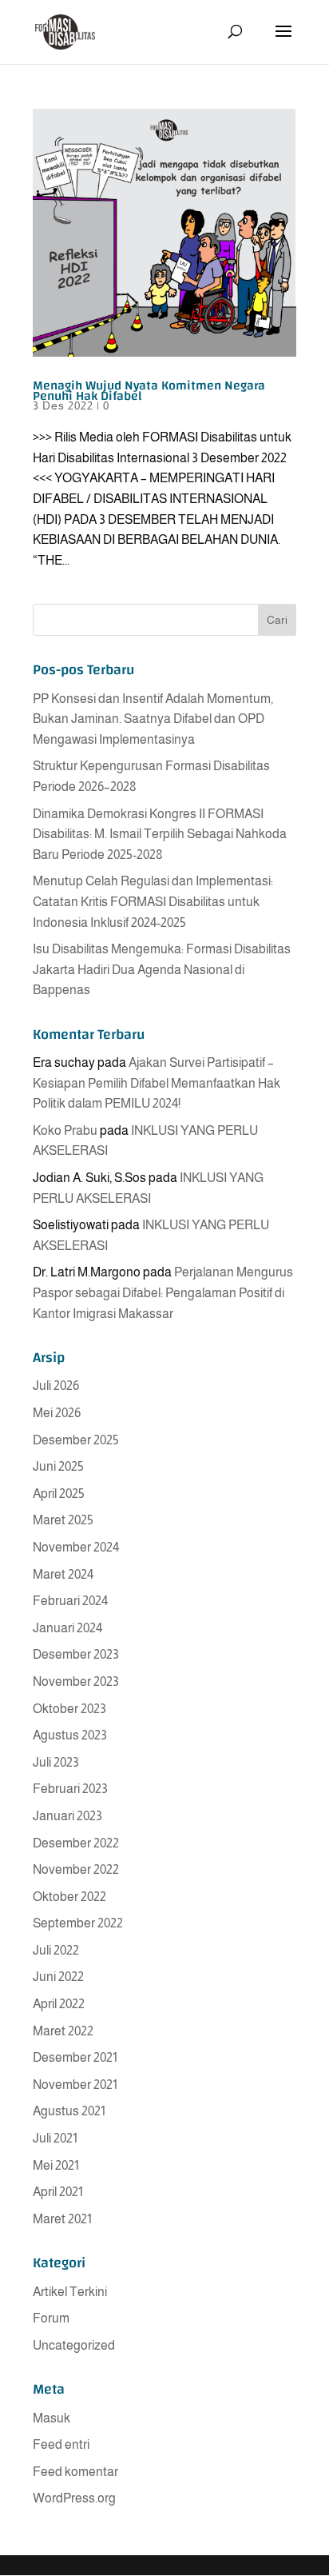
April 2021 (58, 2192)
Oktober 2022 (69, 1897)
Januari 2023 (67, 1816)
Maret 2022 (63, 2031)
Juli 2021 (55, 2138)
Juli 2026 (56, 1386)
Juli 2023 (56, 1762)
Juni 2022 (58, 1977)
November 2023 (76, 1681)
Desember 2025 (76, 1440)
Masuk (52, 2418)
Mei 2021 (56, 2165)
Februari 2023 (70, 1789)
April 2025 (59, 1494)
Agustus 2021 (69, 2111)
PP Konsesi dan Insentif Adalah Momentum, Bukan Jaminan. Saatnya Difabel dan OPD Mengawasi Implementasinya (153, 719)
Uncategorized (74, 2345)
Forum (51, 2318)
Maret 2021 (62, 2219)
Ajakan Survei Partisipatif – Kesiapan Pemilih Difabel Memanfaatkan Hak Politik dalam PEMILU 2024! (157, 1083)
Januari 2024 (67, 1628)
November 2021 (75, 2085)
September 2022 (78, 1923)
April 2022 (59, 2004)
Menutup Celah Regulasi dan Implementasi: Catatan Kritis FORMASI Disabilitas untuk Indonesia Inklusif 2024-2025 (153, 901)
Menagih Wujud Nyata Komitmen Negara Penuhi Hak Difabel (149, 391)
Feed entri (61, 2444)
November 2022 (76, 1869)
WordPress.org (74, 2498)
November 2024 (76, 1547)
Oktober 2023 (69, 1709)
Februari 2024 (70, 1601)
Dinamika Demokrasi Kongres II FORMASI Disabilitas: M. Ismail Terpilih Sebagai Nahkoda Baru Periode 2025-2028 (160, 834)
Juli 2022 (56, 1950)
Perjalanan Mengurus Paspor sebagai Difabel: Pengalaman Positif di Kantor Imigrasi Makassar (163, 1292)
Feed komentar (75, 2472)
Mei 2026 (57, 1413)
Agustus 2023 (70, 1735)
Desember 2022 (76, 1843)
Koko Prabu (65, 1130)
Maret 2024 (63, 1574)
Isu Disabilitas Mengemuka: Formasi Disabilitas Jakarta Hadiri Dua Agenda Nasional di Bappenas (162, 969)
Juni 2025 (58, 1466)
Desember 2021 (75, 2057)
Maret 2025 (63, 1520)
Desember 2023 (76, 1654)
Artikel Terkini (70, 2292)
